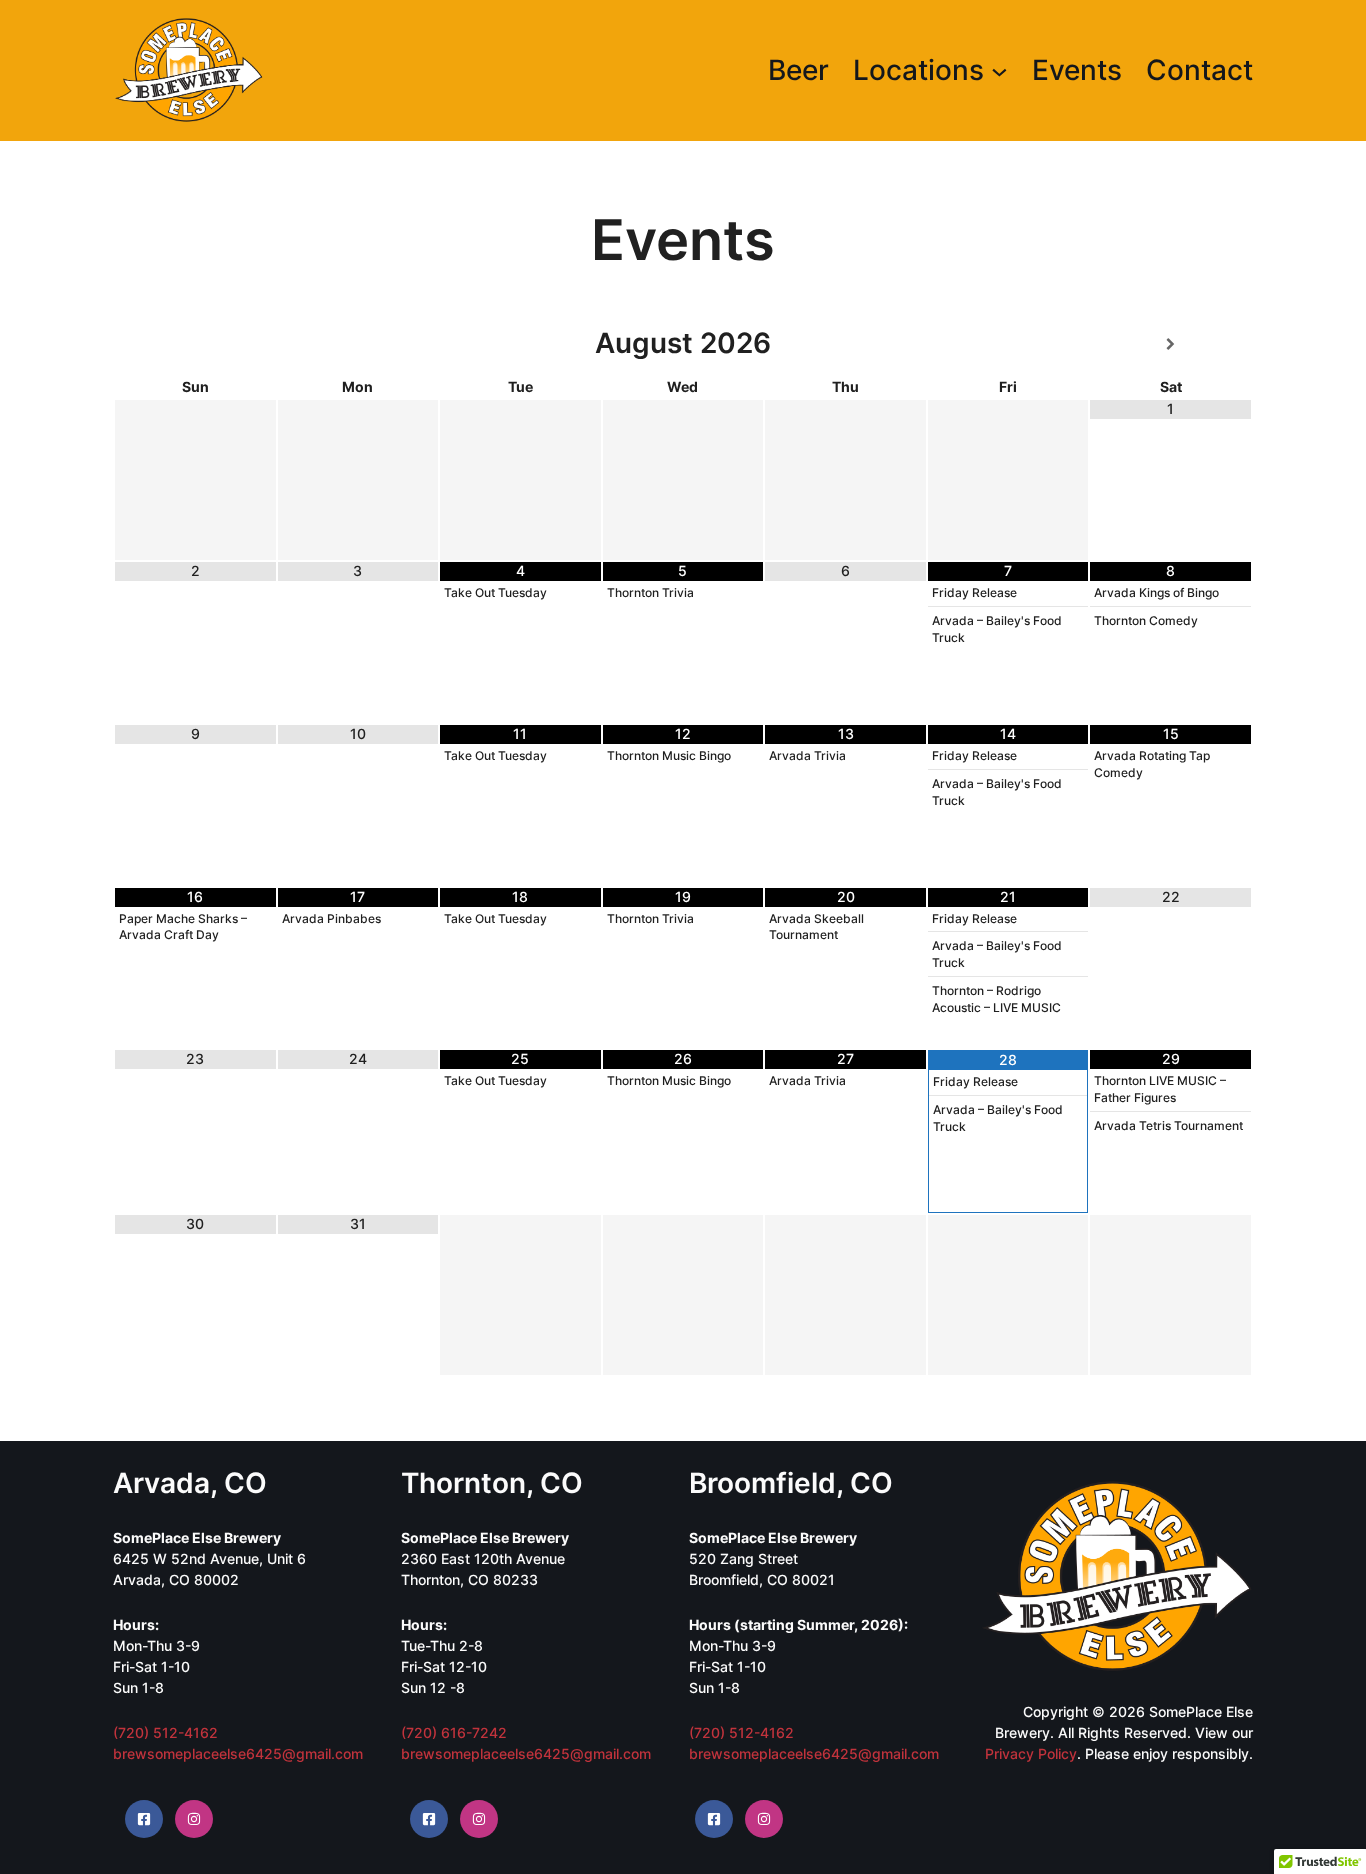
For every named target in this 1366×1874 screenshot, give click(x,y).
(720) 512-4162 (165, 1732)
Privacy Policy (1031, 1753)
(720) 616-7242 (454, 1732)
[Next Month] (1170, 344)
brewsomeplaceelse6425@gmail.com (238, 1753)
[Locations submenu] (999, 70)
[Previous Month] (195, 344)
